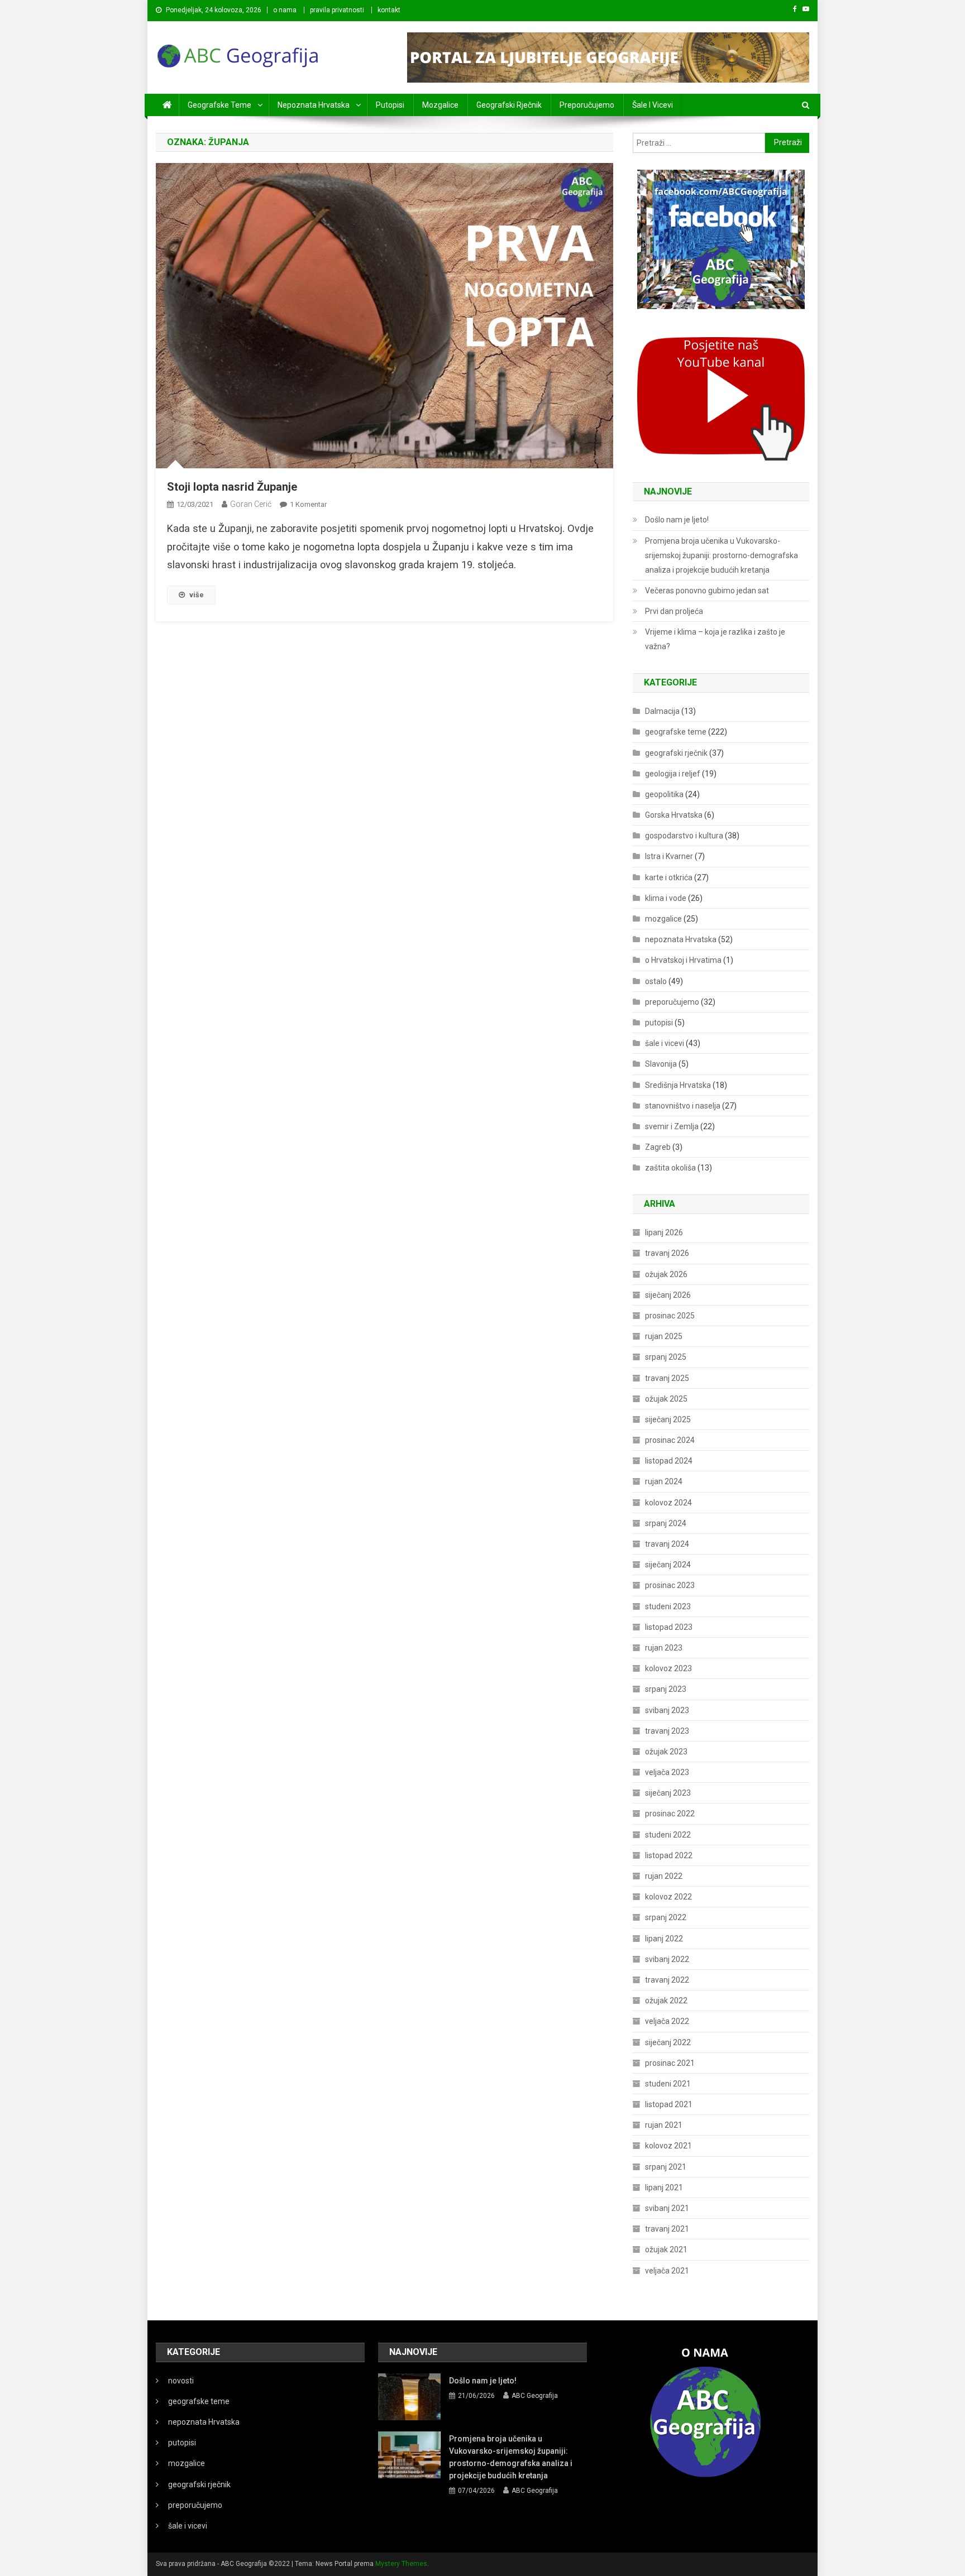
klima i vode (666, 898)
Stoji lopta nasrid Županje (232, 487)
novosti (181, 2381)
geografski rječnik (509, 105)
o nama (285, 10)
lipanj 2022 (664, 1939)
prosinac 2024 (670, 1440)
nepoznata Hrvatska (314, 105)
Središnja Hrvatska (678, 1085)
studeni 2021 (668, 2084)
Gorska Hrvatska (674, 815)
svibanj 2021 (667, 2208)
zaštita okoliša (670, 1168)
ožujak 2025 (666, 1399)
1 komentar (308, 504)
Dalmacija (662, 711)
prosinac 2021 (670, 2063)
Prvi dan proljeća (674, 611)
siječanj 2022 (668, 2042)
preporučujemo (587, 105)
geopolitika (664, 794)
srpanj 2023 (666, 1689)
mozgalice (440, 105)
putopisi (390, 105)
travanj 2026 (667, 1253)
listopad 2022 (669, 1855)
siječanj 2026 (668, 1295)
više (197, 595)
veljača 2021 (667, 2271)
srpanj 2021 (666, 2167)
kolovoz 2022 (668, 1897)
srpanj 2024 (666, 1523)
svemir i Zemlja (672, 1126)
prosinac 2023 (670, 1585)
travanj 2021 (667, 2229)
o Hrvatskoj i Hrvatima (683, 960)
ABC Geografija (535, 2396)
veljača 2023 (667, 1772)
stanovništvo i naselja (683, 1106)
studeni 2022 (668, 1835)
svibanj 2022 (667, 1959)
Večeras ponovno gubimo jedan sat (707, 591)
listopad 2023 (669, 1627)
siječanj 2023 (668, 1793)
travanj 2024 (667, 1544)
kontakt (389, 10)
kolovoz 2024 (668, 1503)
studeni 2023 (668, 1606)
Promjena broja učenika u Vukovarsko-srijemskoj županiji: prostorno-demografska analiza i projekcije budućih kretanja (722, 555)
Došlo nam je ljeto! (677, 520)
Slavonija (661, 1064)
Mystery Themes (401, 2564)
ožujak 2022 (666, 2001)
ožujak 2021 (666, 2249)
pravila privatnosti (337, 10)
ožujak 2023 (666, 1752)
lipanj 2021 (664, 2188)
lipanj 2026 (664, 1232)
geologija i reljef (673, 774)
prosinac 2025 (670, 1316)
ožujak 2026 (666, 1274)
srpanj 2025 (666, 1357)
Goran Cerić (251, 504)
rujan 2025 (664, 1336)
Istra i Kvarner (669, 856)
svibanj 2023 (667, 1710)
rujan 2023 (664, 1648)
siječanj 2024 (668, 1565)
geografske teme (219, 105)
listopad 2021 (669, 2104)
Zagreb (658, 1147)
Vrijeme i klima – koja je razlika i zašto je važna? (715, 639)
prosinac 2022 (670, 1814)
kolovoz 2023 (668, 1668)
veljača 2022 (667, 2021)
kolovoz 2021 (668, 2146)
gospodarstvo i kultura (684, 836)
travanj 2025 (667, 1378)
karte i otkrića (669, 877)
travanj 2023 (667, 1731)
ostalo (656, 981)
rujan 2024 (664, 1481)
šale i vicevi (653, 105)
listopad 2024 (669, 1461)
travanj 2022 (667, 1980)
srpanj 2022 (666, 1917)
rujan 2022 (664, 1876)
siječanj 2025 (668, 1419)
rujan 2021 (664, 2125)
